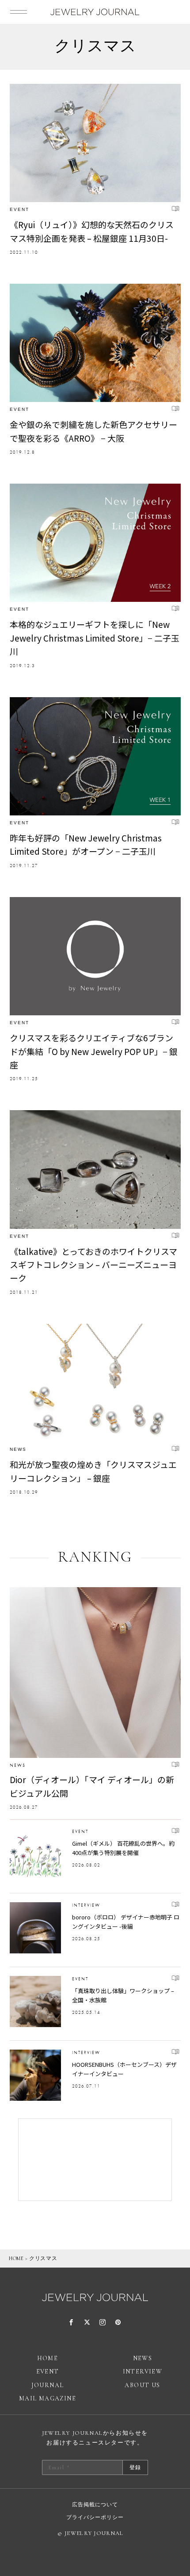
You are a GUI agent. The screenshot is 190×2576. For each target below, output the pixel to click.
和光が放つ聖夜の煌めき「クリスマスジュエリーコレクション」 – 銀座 (93, 1471)
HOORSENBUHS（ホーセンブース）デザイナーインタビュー (124, 2069)
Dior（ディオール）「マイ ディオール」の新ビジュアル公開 (92, 1786)
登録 (135, 2467)
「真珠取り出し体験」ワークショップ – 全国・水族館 (123, 1995)
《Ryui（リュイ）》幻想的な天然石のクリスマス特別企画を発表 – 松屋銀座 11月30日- (92, 231)
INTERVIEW (86, 1905)
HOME (16, 2258)
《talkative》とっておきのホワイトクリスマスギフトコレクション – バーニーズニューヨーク (93, 1265)
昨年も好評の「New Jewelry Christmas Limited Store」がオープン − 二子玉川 (86, 844)
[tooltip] (71, 2323)
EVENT (19, 209)
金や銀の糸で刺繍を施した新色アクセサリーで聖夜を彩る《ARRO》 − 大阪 (93, 431)
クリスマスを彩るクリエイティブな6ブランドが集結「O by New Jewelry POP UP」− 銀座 (94, 1051)
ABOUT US (142, 2385)
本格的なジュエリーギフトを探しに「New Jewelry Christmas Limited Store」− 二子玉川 (95, 638)
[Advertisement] (95, 2160)
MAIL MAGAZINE (47, 2398)
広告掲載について (95, 2505)
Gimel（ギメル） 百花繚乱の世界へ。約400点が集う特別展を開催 (123, 1848)
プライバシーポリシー (95, 2517)
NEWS (18, 1449)
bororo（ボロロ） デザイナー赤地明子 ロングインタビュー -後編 (126, 1922)
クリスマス (43, 2258)
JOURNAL (48, 2385)
